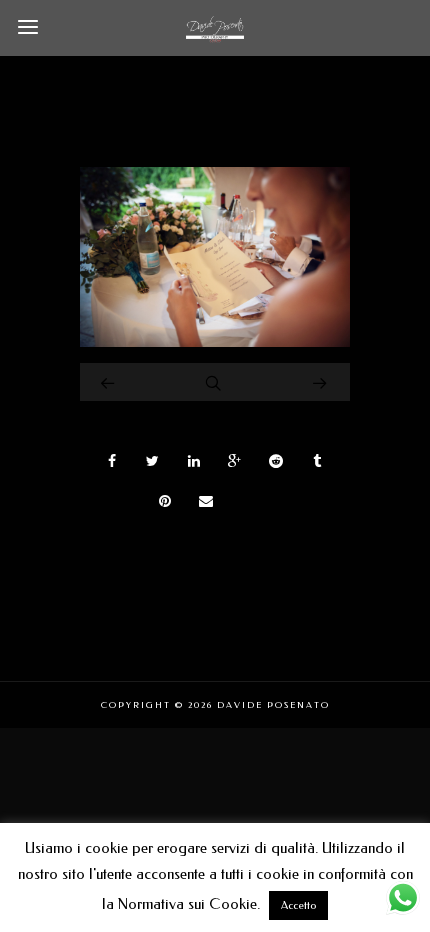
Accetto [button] (298, 905)
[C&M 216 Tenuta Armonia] (215, 342)
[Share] (112, 461)
